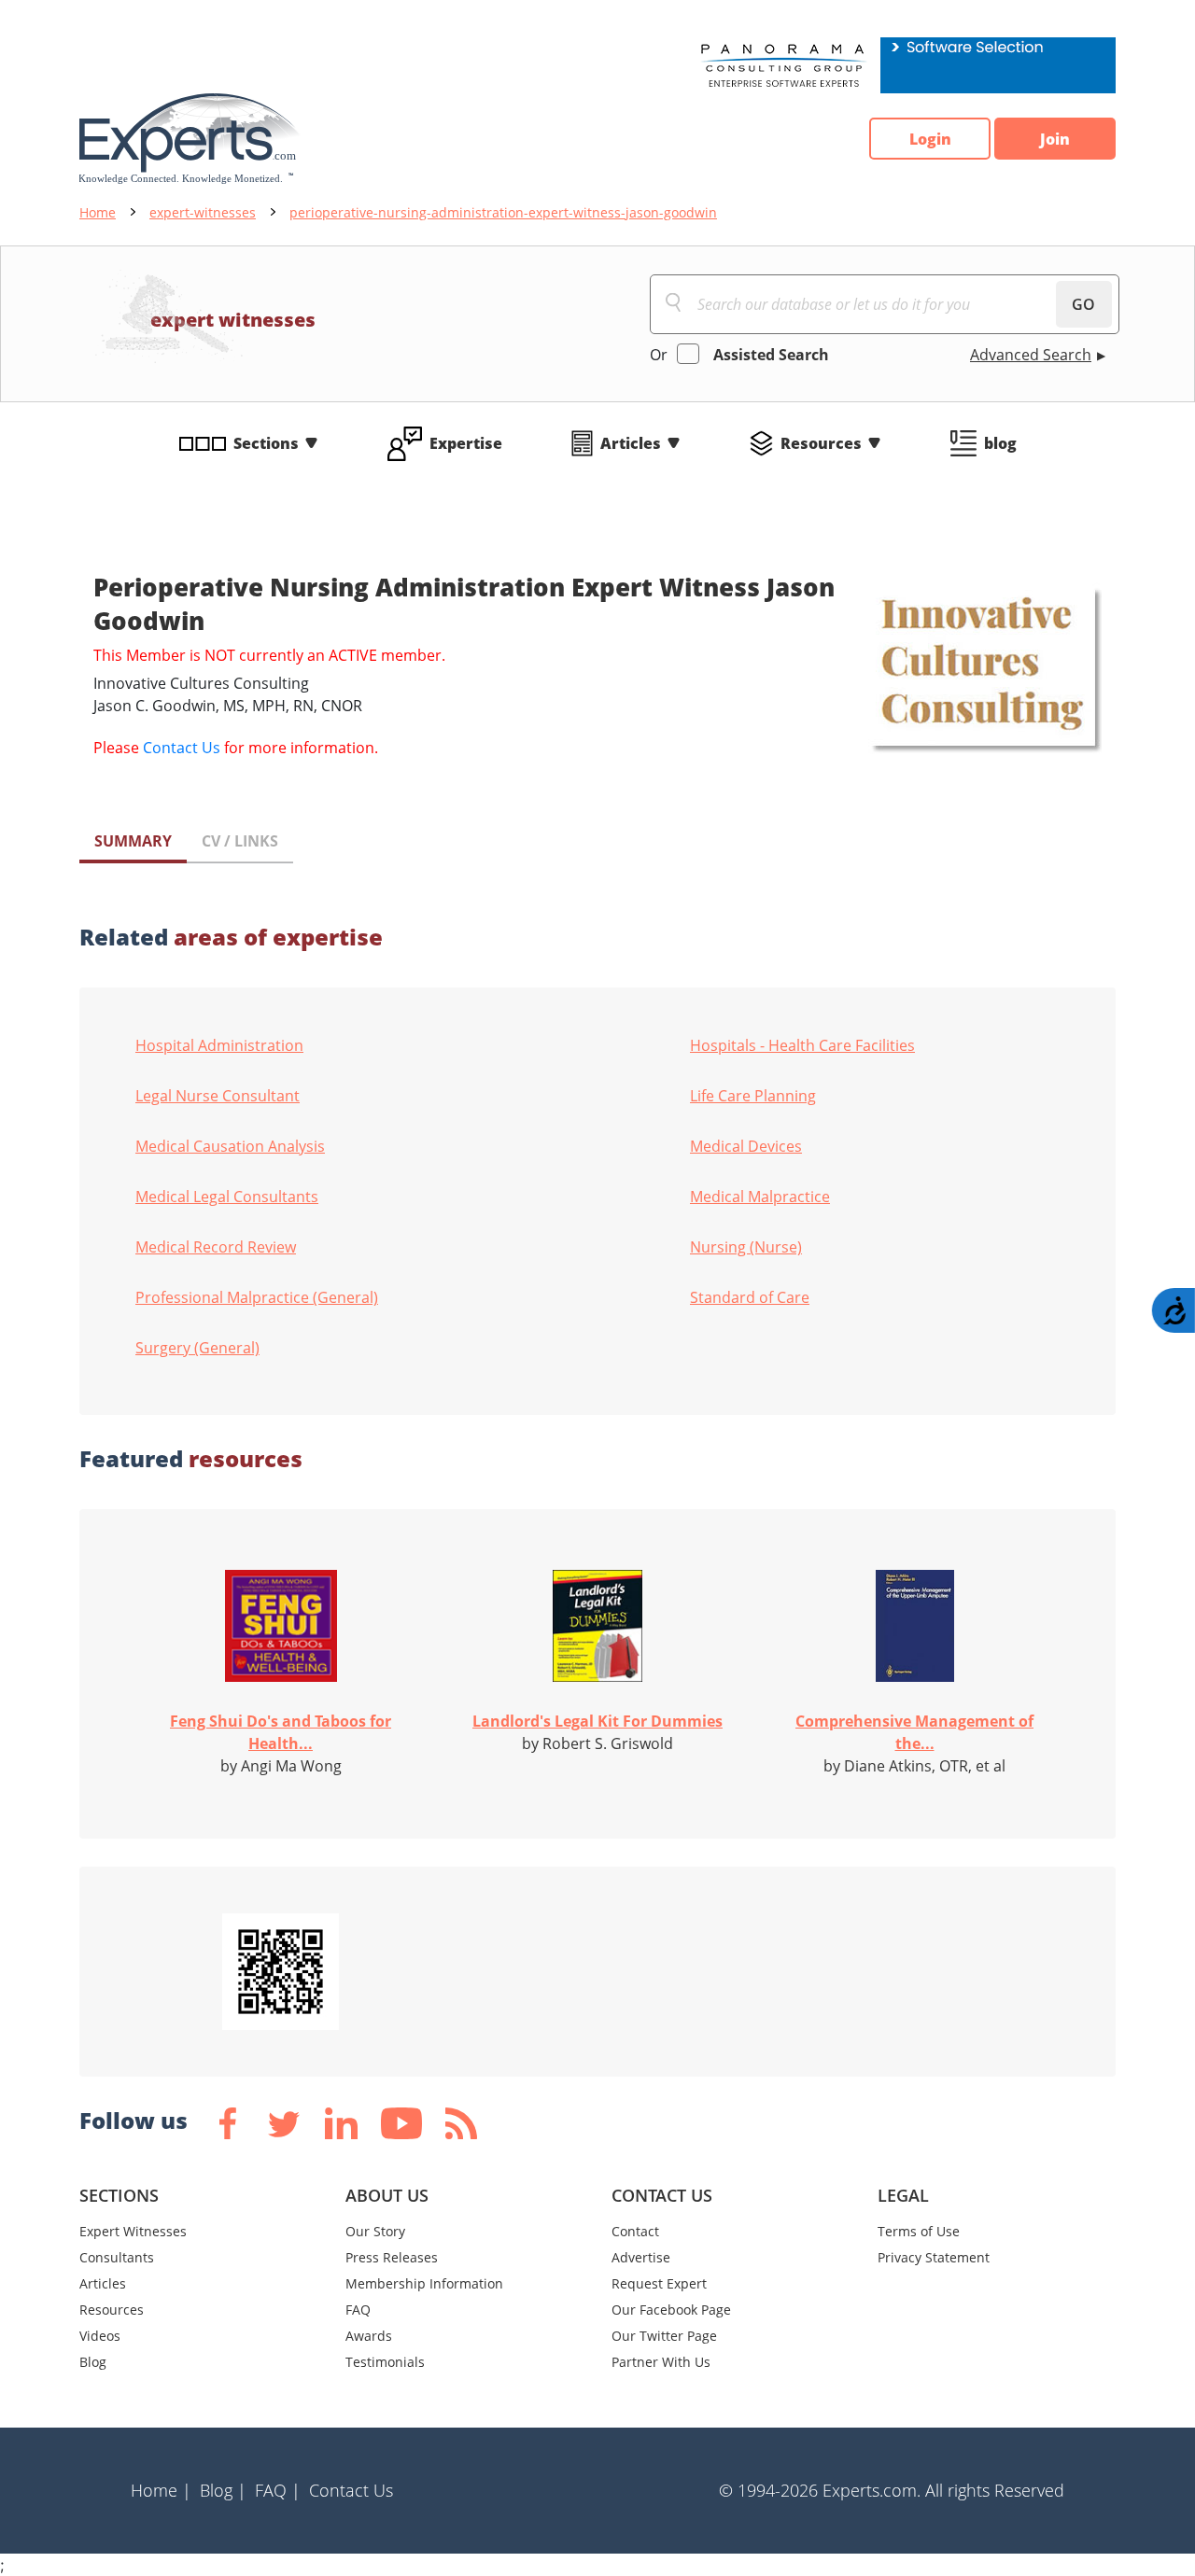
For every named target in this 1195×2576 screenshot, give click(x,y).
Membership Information (424, 2283)
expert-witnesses (203, 212)
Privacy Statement (934, 2257)
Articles (631, 443)
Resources (821, 443)
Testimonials (385, 2362)
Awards (369, 2336)
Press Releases (392, 2257)
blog (1000, 443)
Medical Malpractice (760, 1197)
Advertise (641, 2257)
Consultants (117, 2257)
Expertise (466, 443)
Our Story (375, 2231)
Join (1055, 139)
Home (98, 212)
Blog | (223, 2490)
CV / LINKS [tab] (240, 841)
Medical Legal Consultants (227, 1197)
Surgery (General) (197, 1348)
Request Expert (659, 2283)
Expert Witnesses (133, 2231)
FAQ (358, 2310)
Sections (266, 443)
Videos (100, 2336)
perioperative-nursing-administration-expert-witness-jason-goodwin (503, 212)
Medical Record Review (216, 1247)
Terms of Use (919, 2231)
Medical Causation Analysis (230, 1146)
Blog (93, 2362)
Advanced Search (1031, 355)
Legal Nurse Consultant (218, 1096)
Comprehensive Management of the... (914, 1732)
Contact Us (182, 748)
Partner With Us (661, 2362)
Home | (161, 2490)
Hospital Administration (219, 1045)
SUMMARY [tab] (133, 841)
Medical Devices (746, 1146)
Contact (635, 2231)
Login (930, 139)
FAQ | (278, 2490)
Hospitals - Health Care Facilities (802, 1045)
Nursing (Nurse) (746, 1247)
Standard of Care (750, 1297)
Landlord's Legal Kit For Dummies (597, 1721)
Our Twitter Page (664, 2336)
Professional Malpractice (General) (257, 1297)
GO (1083, 304)
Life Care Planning (753, 1096)
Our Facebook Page (671, 2310)
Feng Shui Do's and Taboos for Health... (281, 1732)
